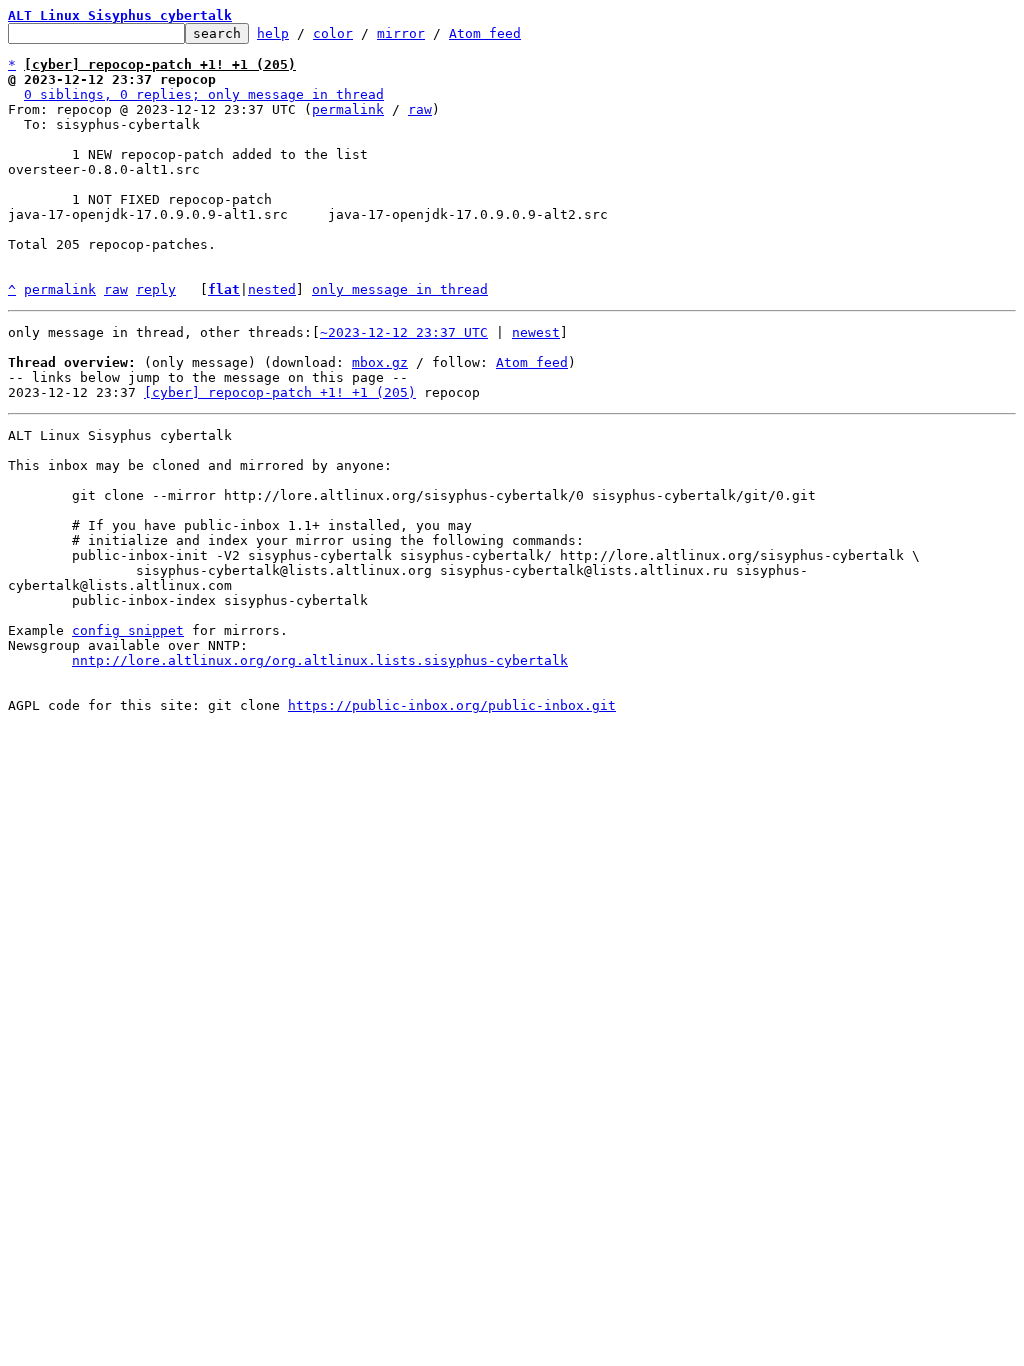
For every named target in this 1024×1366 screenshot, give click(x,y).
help (273, 33)
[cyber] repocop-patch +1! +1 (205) (280, 392)
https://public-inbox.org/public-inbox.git (452, 705)
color (333, 33)
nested (272, 289)
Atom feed (485, 33)
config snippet (128, 630)
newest (536, 332)
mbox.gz (380, 362)
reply (156, 289)
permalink (348, 109)
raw (420, 109)
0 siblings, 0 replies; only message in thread (204, 94)
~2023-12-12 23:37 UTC (404, 332)
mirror (401, 33)
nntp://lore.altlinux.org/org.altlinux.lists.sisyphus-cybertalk (320, 660)
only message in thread (400, 289)
